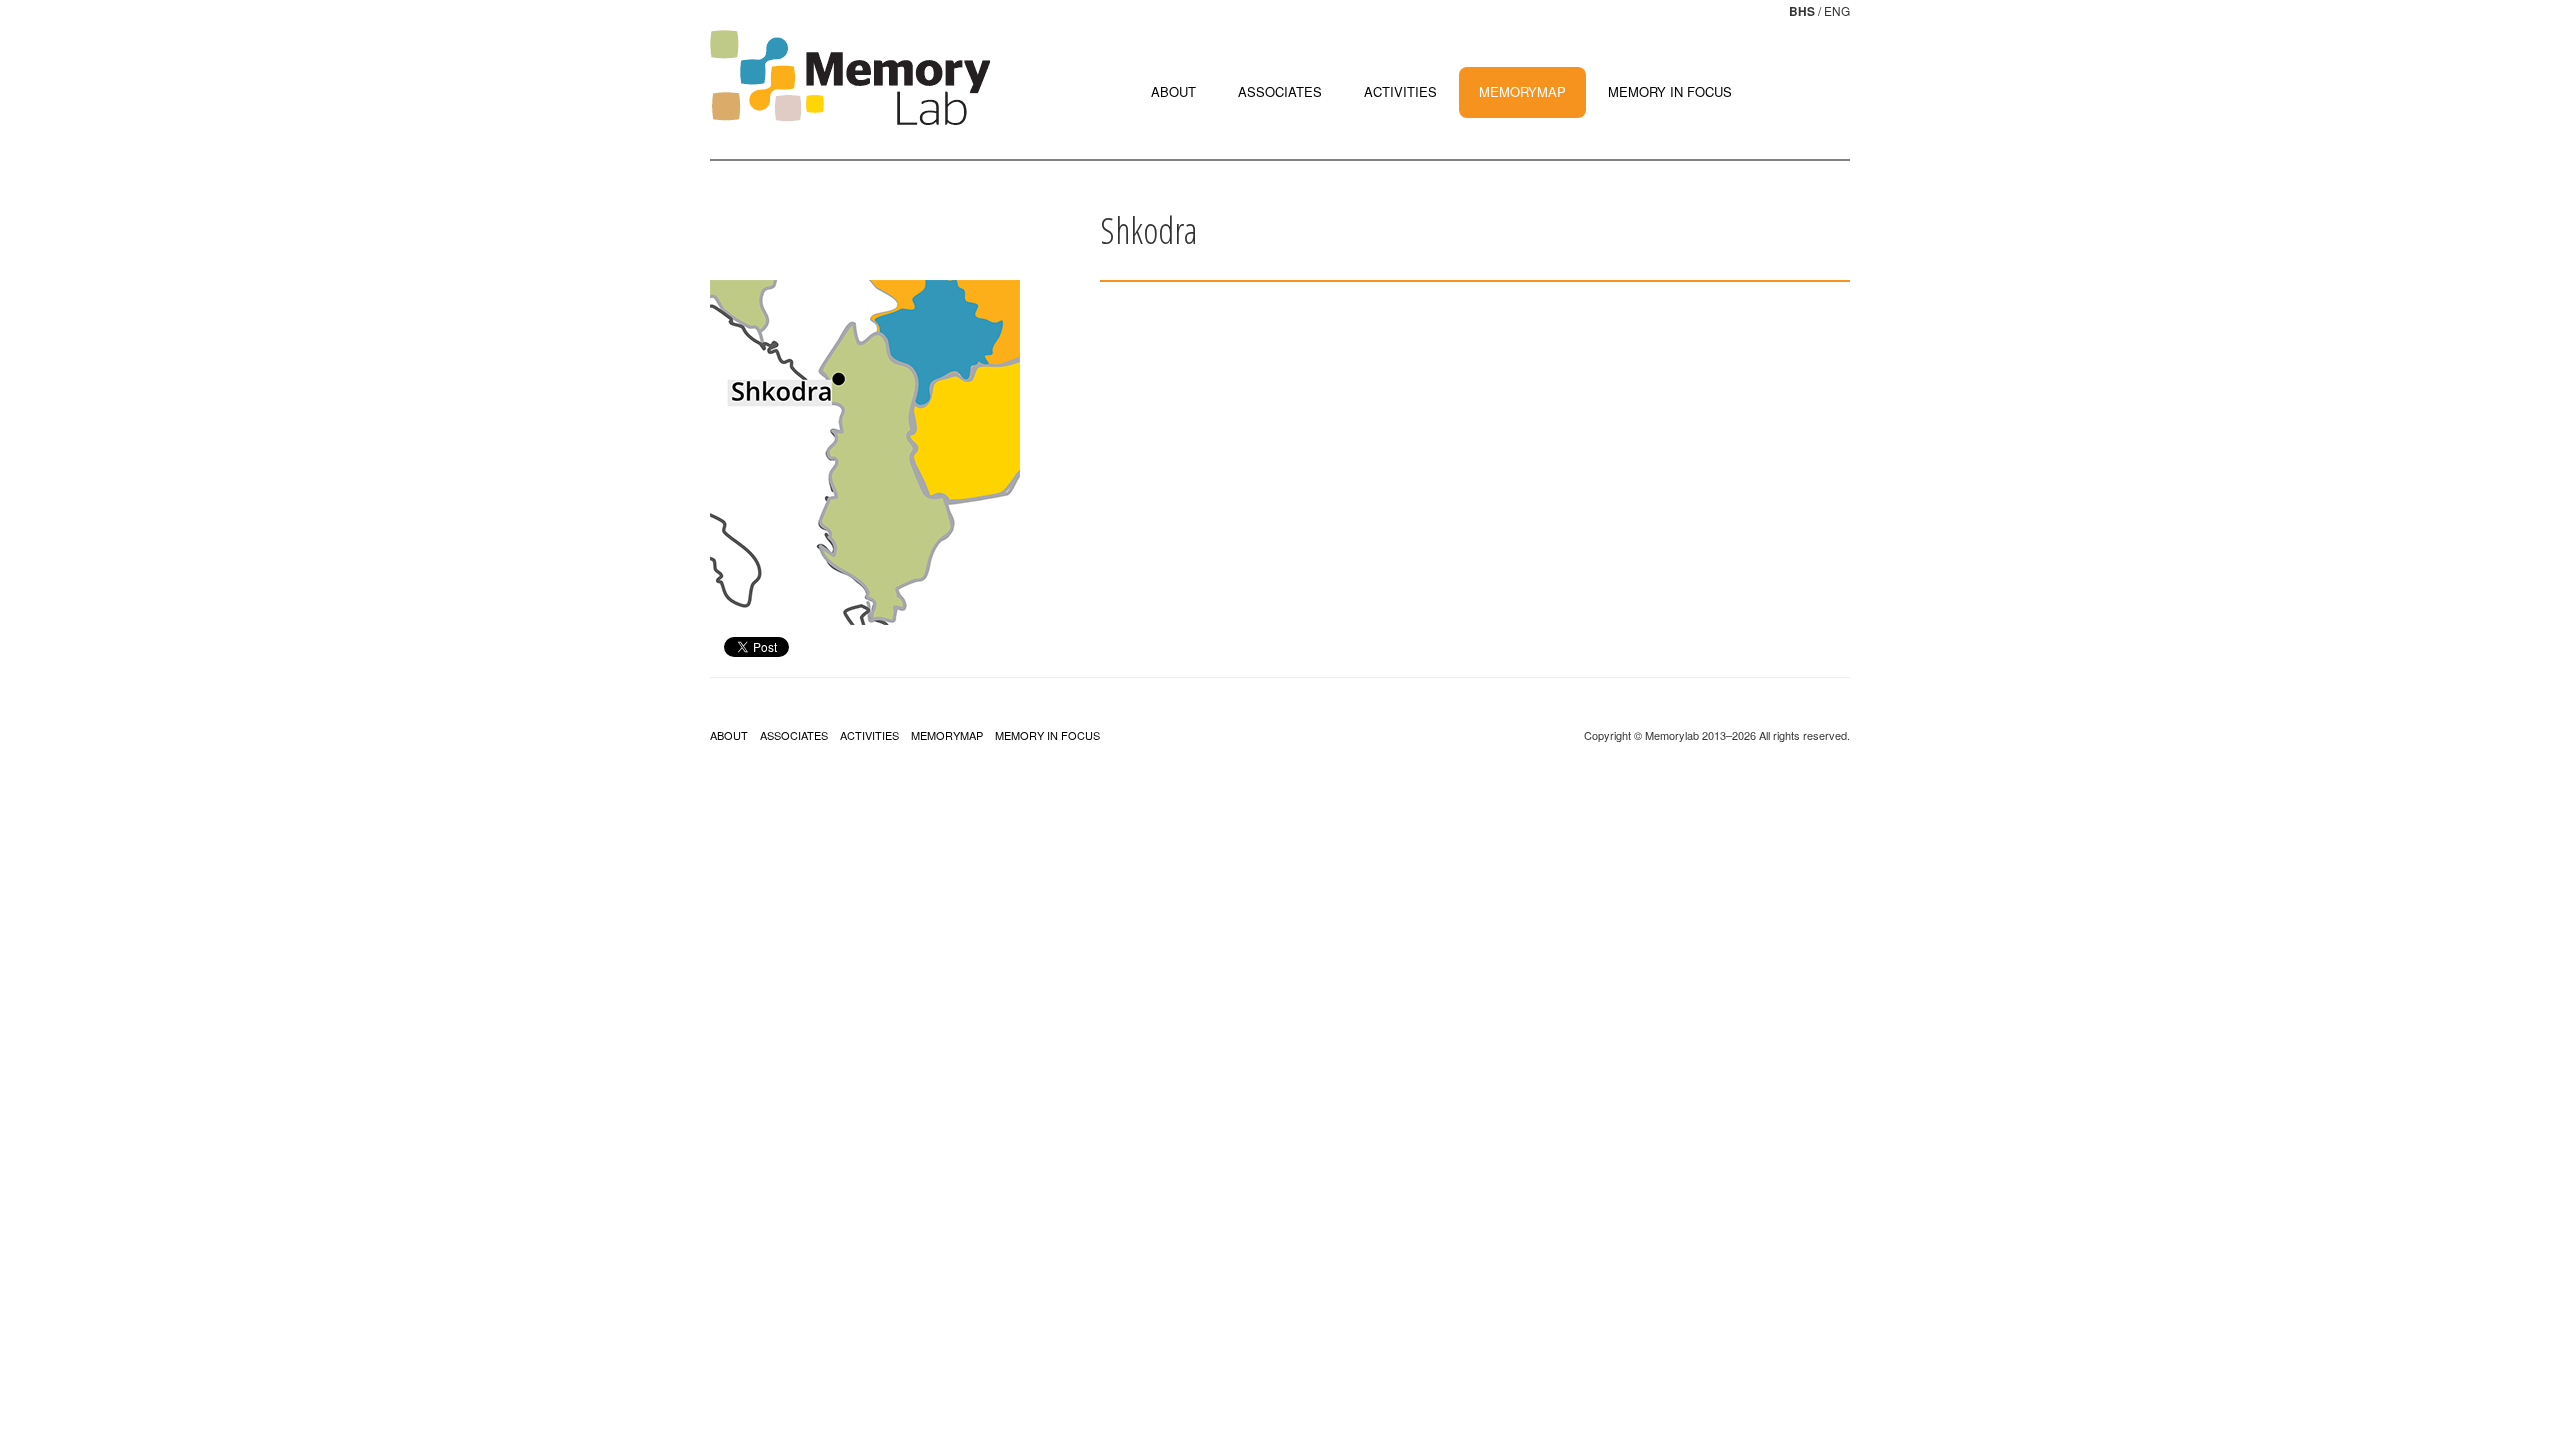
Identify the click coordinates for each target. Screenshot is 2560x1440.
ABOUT (1173, 91)
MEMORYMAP (1522, 91)
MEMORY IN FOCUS (1670, 91)
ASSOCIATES (1280, 91)
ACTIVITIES (1400, 91)
